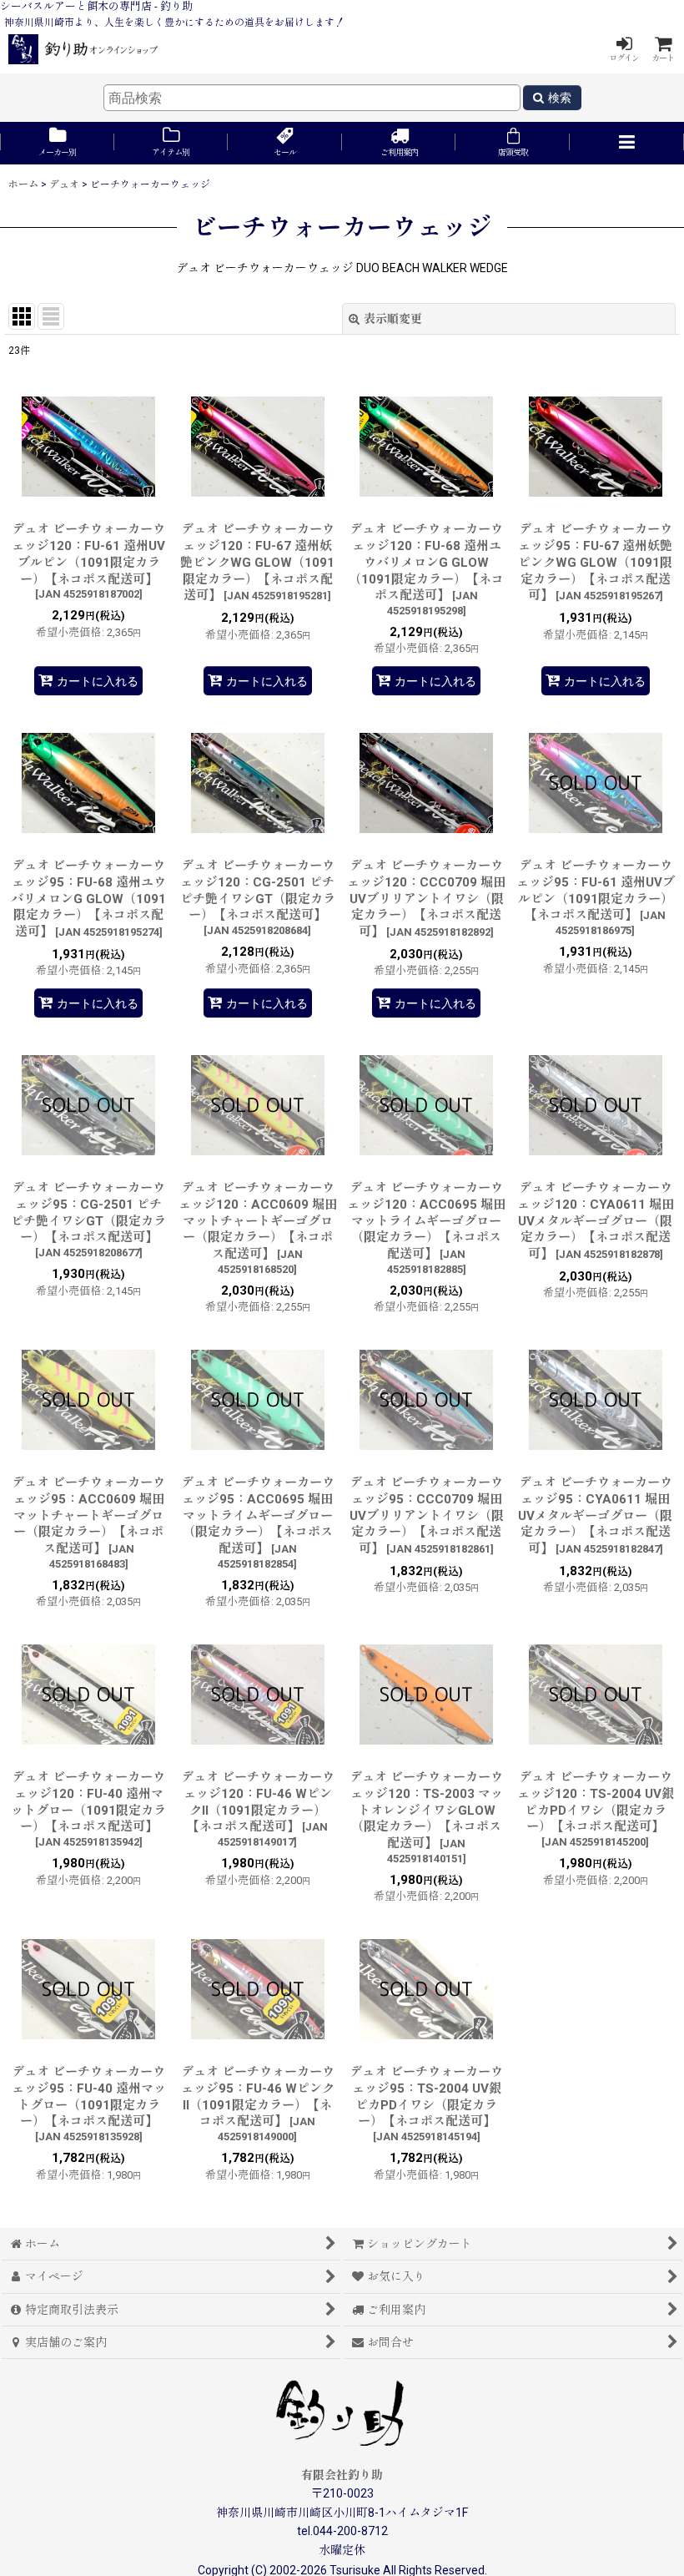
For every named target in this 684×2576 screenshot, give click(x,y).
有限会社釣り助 (342, 2475)
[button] (627, 143)
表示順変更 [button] (393, 319)
